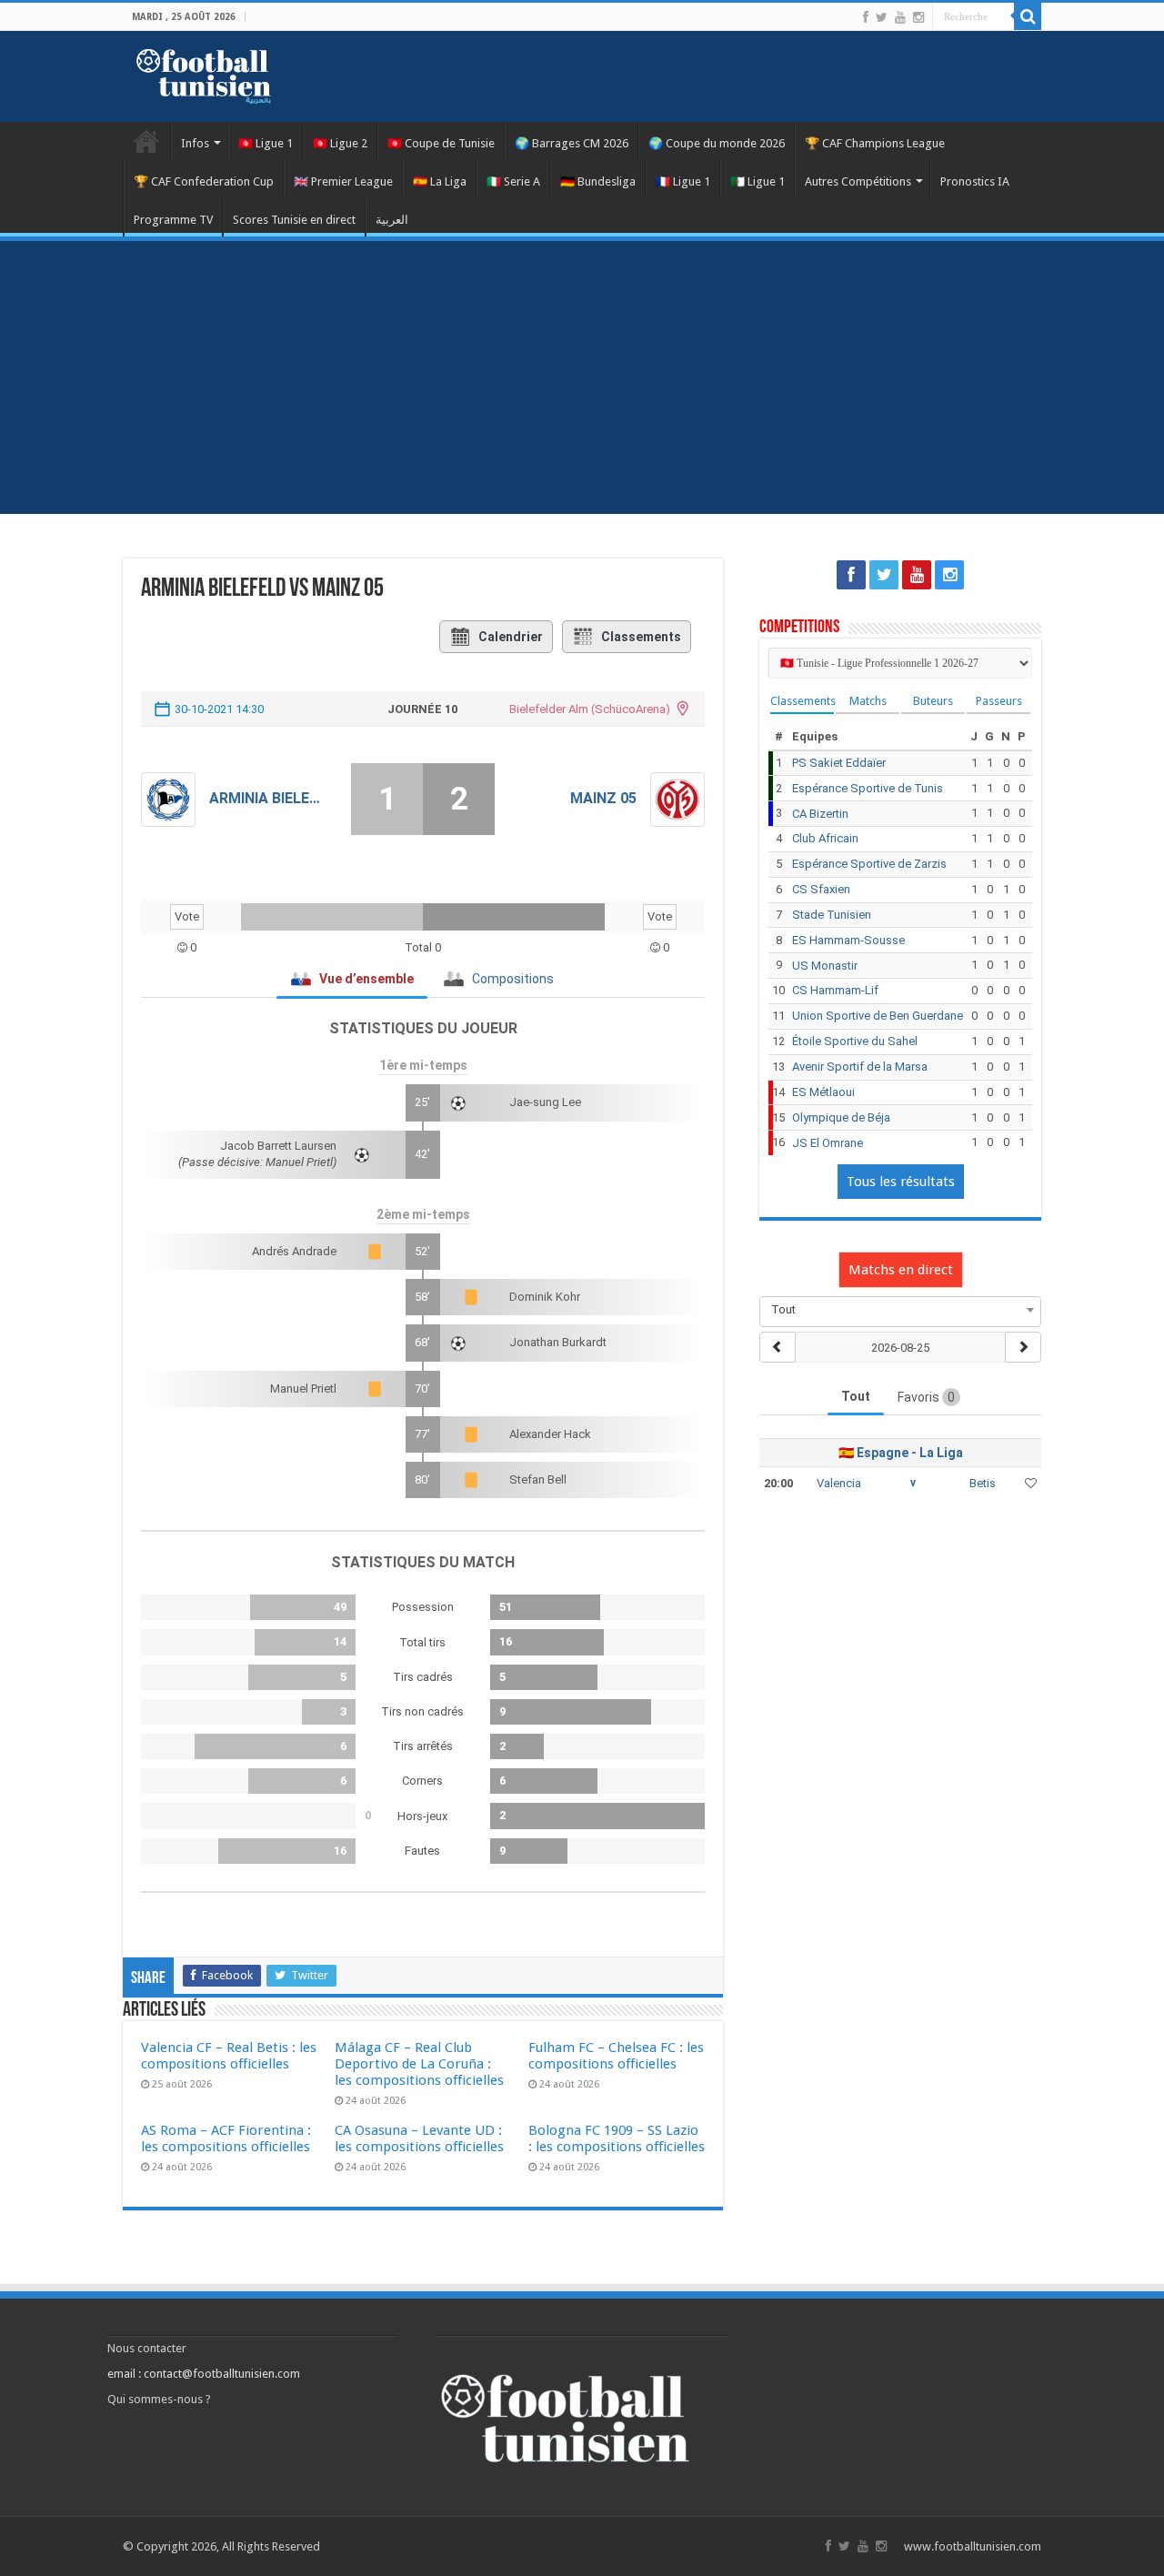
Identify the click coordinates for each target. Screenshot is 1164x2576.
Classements (641, 637)
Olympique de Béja (841, 1117)
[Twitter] (882, 17)
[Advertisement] (582, 377)
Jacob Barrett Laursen (278, 1146)
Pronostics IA (975, 181)
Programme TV (173, 220)
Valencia (839, 1483)
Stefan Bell (538, 1479)
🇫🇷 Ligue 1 (683, 181)
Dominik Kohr (545, 1297)
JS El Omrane (828, 1143)
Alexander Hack (550, 1434)
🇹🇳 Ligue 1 (266, 143)
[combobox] (900, 1310)
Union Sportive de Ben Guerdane (878, 1016)
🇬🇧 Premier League (343, 181)
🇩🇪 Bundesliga (598, 181)
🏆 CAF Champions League (875, 143)
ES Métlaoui (823, 1092)
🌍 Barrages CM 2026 (572, 143)
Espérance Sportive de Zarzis (869, 864)
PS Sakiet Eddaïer (839, 763)
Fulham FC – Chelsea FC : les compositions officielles (616, 2056)
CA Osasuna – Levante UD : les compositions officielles (419, 2138)
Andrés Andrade (294, 1251)
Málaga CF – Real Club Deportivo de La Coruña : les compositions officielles (419, 2064)
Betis (983, 1483)
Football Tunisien (146, 141)
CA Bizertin (820, 814)
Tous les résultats (901, 1182)
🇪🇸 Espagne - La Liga (901, 1453)
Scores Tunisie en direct (294, 220)
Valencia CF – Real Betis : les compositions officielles (229, 2056)
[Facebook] (866, 17)
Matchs (868, 701)
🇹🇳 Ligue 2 (340, 143)
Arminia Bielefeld (266, 798)
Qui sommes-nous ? (159, 2399)
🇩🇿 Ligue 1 (758, 181)
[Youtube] (900, 17)
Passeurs (999, 701)
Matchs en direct (901, 1270)
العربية (392, 220)
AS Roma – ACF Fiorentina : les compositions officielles (226, 2138)
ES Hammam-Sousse (848, 940)
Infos (195, 143)
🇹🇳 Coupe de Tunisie (441, 143)
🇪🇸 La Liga (440, 181)
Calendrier (511, 637)
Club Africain (825, 838)
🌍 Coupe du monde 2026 (717, 143)
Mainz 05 (603, 798)
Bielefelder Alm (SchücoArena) (590, 709)
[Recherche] (1028, 16)
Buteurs (933, 701)
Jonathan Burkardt (558, 1342)
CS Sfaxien (821, 889)
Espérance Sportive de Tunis (868, 788)
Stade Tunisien (832, 915)
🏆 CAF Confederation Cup (204, 181)
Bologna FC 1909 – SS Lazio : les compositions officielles (617, 2138)
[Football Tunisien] (204, 73)
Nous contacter (147, 2348)
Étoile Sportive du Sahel (855, 1041)
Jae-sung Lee (545, 1102)
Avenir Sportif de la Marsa (860, 1067)
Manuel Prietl (303, 1389)
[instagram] (918, 17)
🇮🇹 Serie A (513, 181)
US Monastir (825, 966)
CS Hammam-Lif (835, 990)
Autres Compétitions (858, 181)
